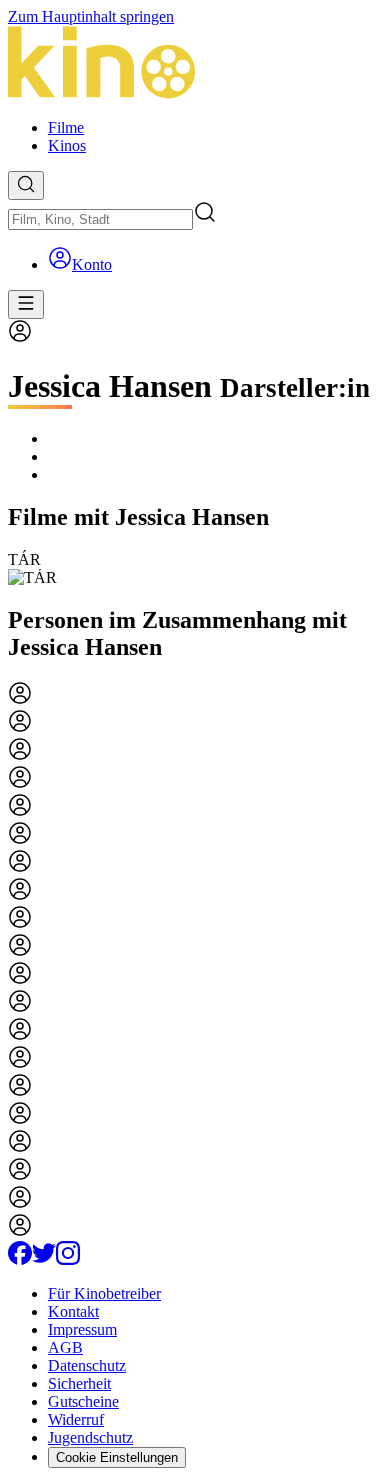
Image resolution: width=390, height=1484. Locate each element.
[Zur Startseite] (195, 64)
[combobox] (100, 219)
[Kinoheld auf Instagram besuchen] (68, 1259)
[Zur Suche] (26, 185)
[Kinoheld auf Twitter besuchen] (44, 1259)
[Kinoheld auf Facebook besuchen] (20, 1259)
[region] (195, 569)
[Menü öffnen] (26, 304)
